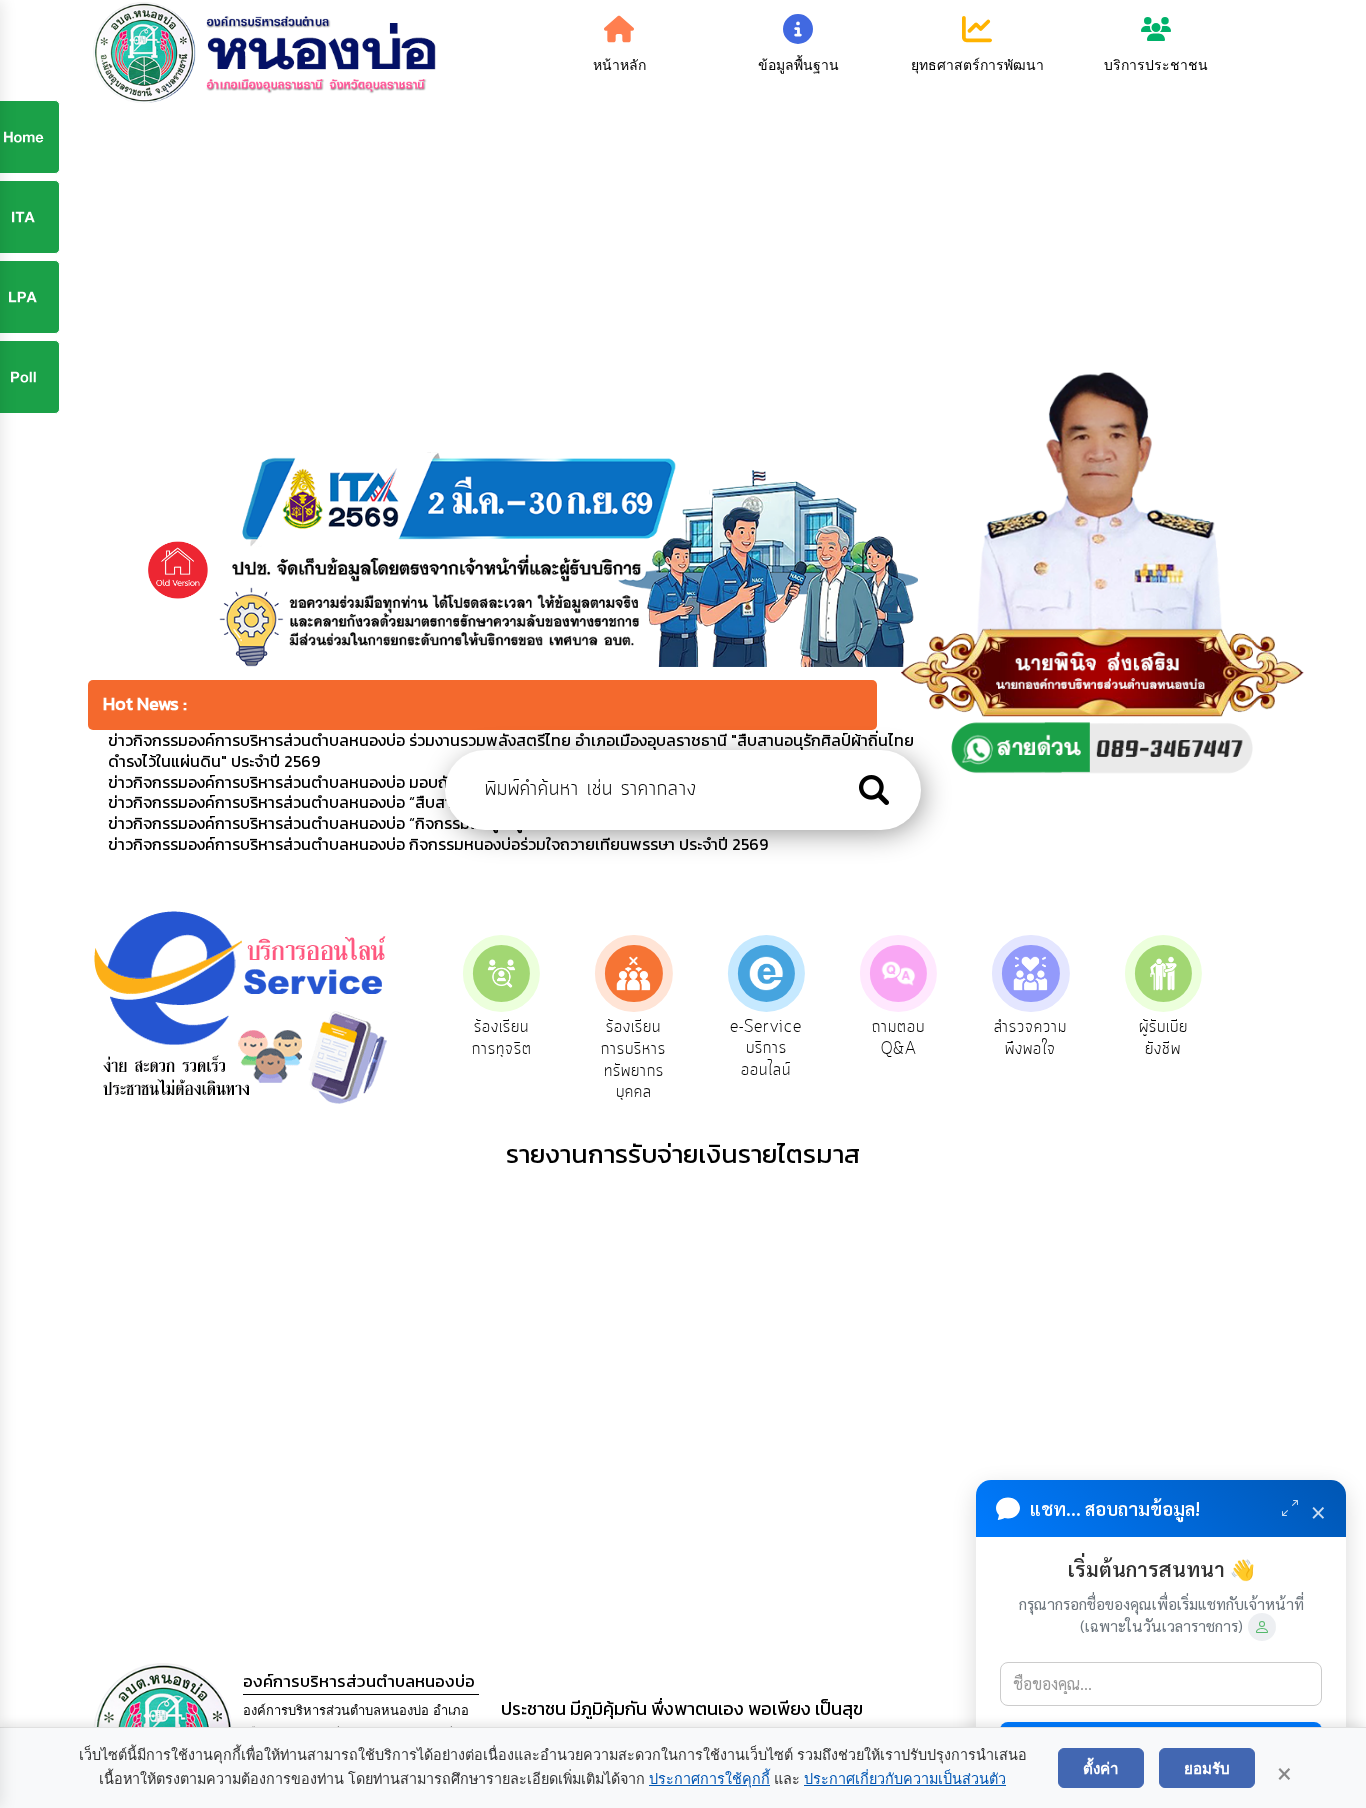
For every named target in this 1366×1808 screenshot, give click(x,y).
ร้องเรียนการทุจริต (502, 1038)
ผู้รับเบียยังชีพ (1163, 1038)
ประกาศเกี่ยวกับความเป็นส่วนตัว (905, 1779)
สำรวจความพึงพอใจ (1030, 1038)
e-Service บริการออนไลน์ (766, 1048)
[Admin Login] (1262, 1627)
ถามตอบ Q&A (898, 1038)
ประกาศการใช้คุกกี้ (709, 1779)
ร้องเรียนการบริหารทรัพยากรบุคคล (633, 1059)
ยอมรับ (1207, 1768)
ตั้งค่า (1101, 1768)
